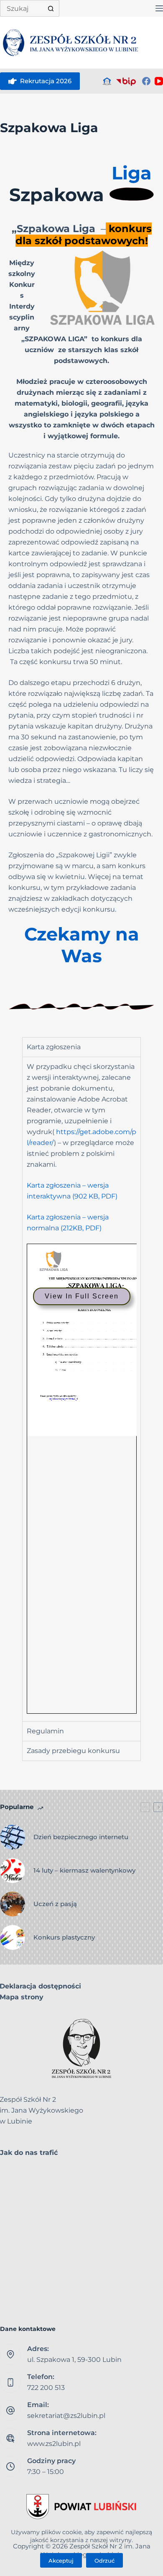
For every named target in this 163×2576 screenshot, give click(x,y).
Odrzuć (104, 2561)
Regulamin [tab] (45, 1731)
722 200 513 (46, 2388)
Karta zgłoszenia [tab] (54, 1047)
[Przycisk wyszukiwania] (51, 8)
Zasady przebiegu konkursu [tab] (73, 1751)
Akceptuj (61, 2561)
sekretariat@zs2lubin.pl (66, 2416)
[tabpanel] (82, 1389)
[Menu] (159, 8)
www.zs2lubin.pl (54, 2444)
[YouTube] (159, 81)
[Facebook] (146, 81)
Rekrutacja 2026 (46, 81)
